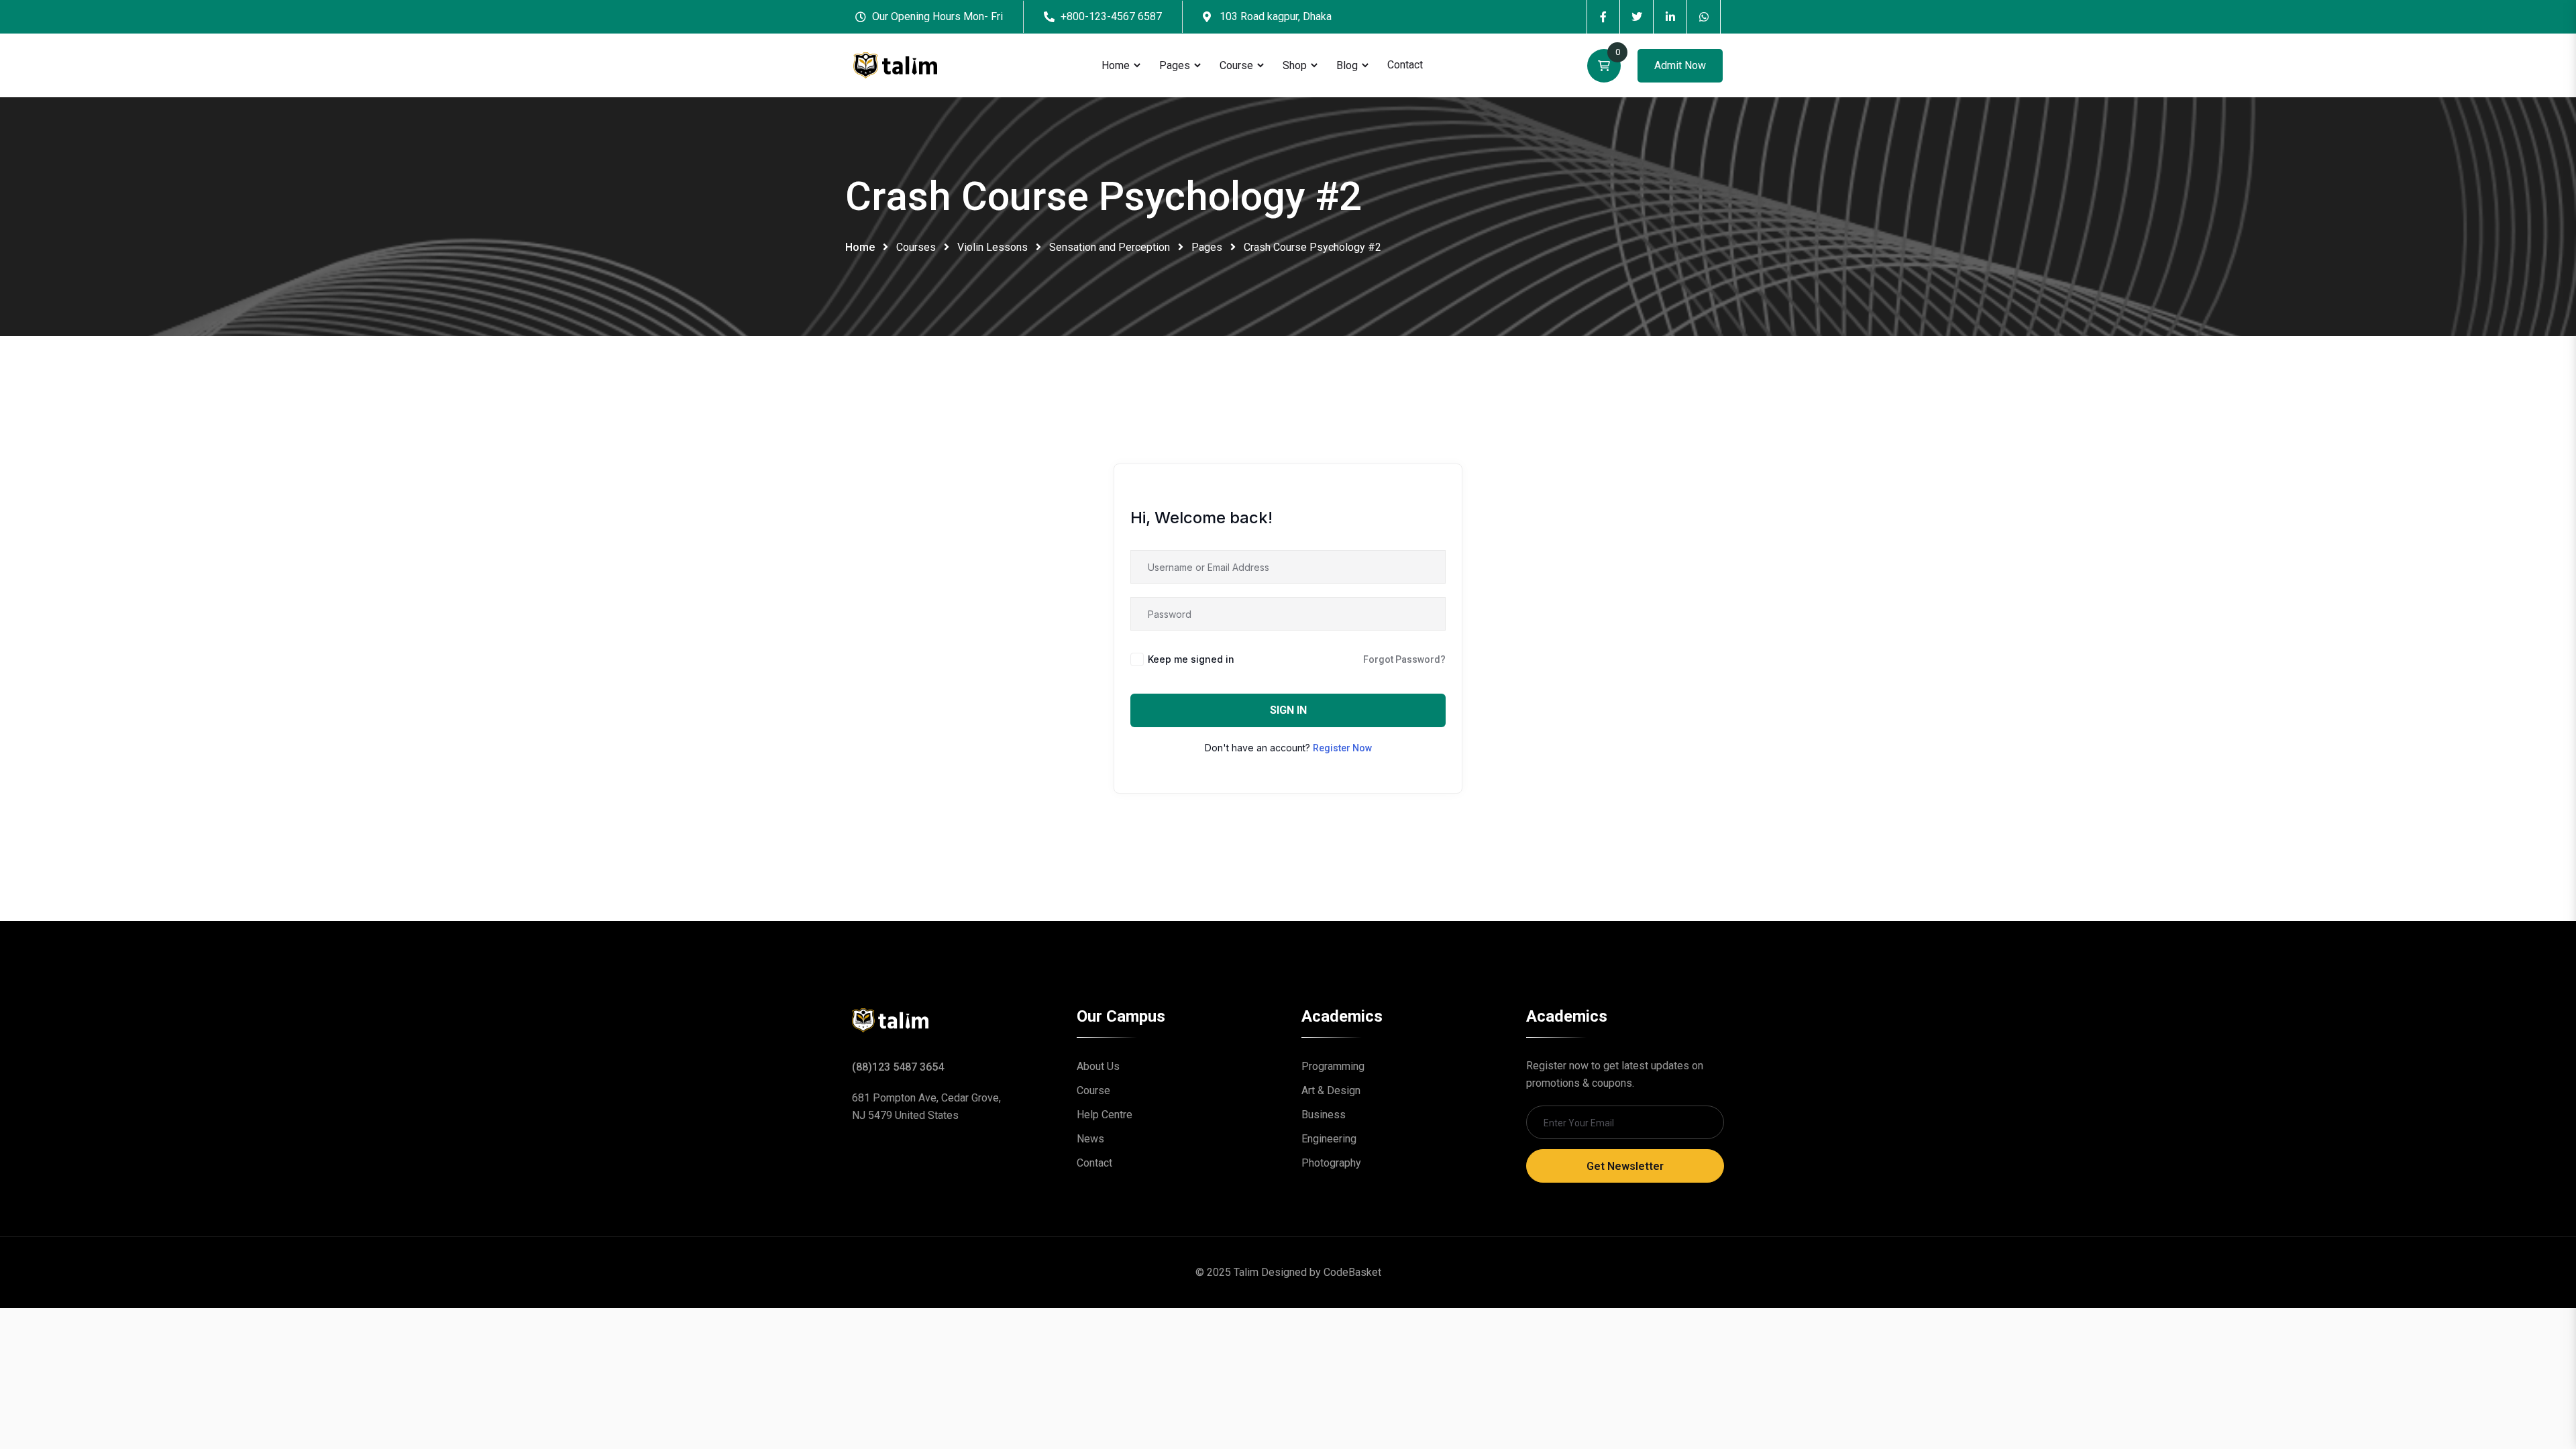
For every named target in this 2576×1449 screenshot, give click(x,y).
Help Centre (1105, 1115)
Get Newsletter (1625, 1166)
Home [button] (1116, 65)
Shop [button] (1295, 65)
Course (1093, 1090)
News (1090, 1139)
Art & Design (1331, 1090)
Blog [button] (1347, 65)
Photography (1331, 1163)
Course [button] (1236, 65)
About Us (1098, 1066)
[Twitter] (1637, 17)
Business (1324, 1115)
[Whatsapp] (1704, 17)
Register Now (1342, 748)
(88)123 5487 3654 (898, 1067)
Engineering (1329, 1139)
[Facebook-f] (1603, 17)
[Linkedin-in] (1670, 17)
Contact (1405, 65)
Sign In (1288, 710)
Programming (1333, 1066)
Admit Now (1680, 65)
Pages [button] (1175, 65)
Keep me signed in (1191, 659)
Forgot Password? (1404, 659)
